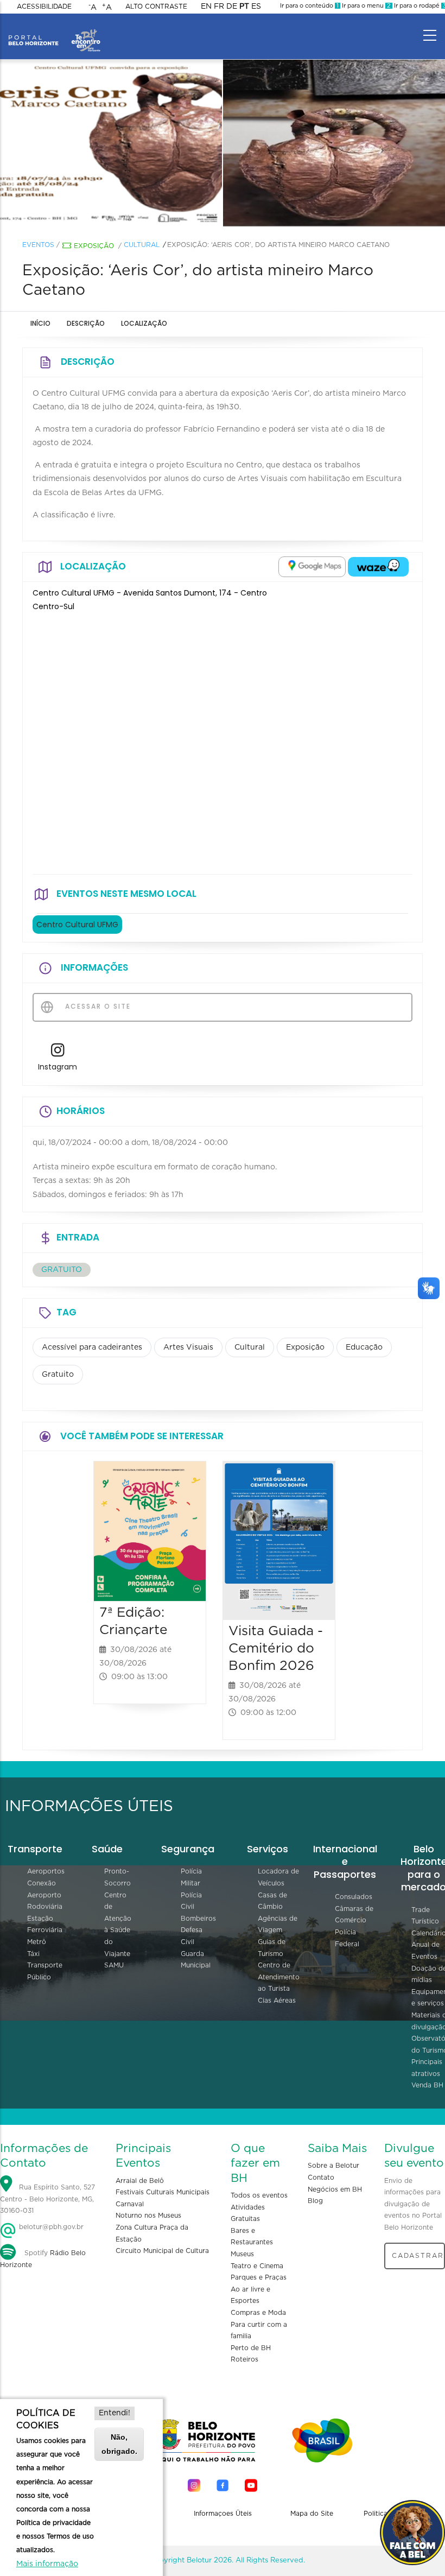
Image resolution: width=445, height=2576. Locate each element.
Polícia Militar (191, 1877)
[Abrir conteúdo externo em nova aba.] (312, 567)
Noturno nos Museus (148, 2216)
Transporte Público (45, 1971)
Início (40, 323)
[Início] (54, 33)
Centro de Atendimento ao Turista (279, 1977)
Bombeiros (198, 1919)
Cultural (142, 245)
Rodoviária (45, 1907)
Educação (364, 1347)
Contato (321, 2178)
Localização (144, 323)
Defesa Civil (192, 1936)
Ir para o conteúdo (309, 6)
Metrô (37, 1942)
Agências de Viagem (278, 1925)
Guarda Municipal (196, 1960)
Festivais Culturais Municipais (163, 2192)
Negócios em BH (335, 2189)
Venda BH (427, 2085)
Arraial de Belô (140, 2181)
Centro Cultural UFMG (77, 925)
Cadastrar (418, 2256)
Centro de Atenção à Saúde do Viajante (118, 1925)
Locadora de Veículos (278, 1877)
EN (206, 7)
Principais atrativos (427, 2068)
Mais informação (47, 2564)
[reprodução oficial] (111, 143)
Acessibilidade (44, 7)
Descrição (86, 323)
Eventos (38, 245)
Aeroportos (46, 1871)
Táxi (33, 1954)
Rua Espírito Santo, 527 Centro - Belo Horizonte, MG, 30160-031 (47, 2199)
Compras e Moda (258, 2313)
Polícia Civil (191, 1901)
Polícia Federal (347, 1938)
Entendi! (115, 2413)
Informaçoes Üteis (223, 2514)
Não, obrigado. (119, 2444)
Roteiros (244, 2359)
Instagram (58, 1067)
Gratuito (58, 1375)
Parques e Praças (259, 2277)
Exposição (94, 246)
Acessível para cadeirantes (92, 1347)
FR (219, 7)
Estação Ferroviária (45, 1925)
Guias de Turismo (272, 1948)
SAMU (114, 1965)
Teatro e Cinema (257, 2266)
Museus (242, 2254)
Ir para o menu (365, 6)
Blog (315, 2201)
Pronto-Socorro (117, 1877)
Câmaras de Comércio (354, 1915)
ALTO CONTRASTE (156, 7)
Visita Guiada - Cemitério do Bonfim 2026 (276, 1648)
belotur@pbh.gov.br (50, 2227)
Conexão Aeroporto (44, 1889)
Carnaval (130, 2204)
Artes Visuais (188, 1347)
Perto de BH (251, 2348)
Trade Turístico (425, 1916)
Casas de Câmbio (272, 1901)
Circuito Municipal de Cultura (162, 2251)
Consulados (354, 1897)
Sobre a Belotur (333, 2166)
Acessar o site (97, 1006)
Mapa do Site (312, 2514)
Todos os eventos (259, 2195)
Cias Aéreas (277, 2001)
